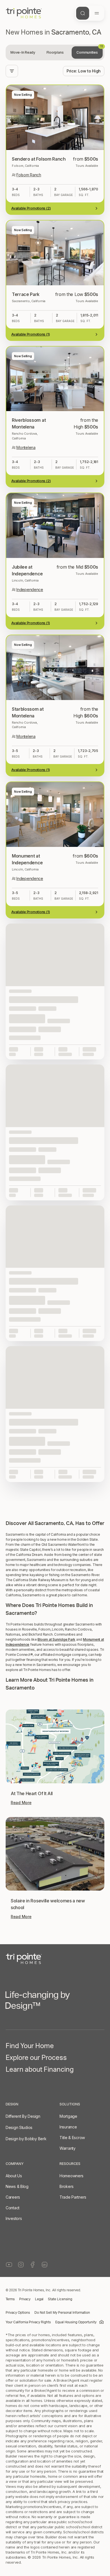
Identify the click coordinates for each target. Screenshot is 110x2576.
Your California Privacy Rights (28, 2322)
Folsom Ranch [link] (29, 175)
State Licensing (60, 2299)
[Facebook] (33, 2265)
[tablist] (55, 53)
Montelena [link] (26, 447)
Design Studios (19, 2127)
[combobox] (84, 71)
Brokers (67, 2186)
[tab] (23, 53)
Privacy (25, 2299)
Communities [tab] (90, 50)
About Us (14, 2176)
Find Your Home (30, 2047)
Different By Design (23, 2116)
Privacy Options (18, 2313)
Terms (10, 2299)
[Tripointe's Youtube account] (9, 2265)
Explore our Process (36, 2059)
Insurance (68, 2127)
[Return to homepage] (55, 1959)
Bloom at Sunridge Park (56, 1639)
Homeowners (71, 2176)
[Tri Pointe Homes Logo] (24, 13)
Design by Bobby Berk (26, 2139)
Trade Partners (73, 2197)
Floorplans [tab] (55, 52)
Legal (39, 2299)
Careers (13, 2197)
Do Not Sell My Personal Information (62, 2313)
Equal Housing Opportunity (76, 2322)
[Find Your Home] (83, 13)
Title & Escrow (72, 2138)
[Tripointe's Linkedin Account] (45, 2265)
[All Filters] (12, 71)
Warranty (68, 2148)
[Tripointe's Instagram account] (21, 2265)
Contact (13, 2208)
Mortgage (68, 2116)
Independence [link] (30, 590)
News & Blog (17, 2186)
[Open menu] (97, 13)
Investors (14, 2218)
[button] (55, 1488)
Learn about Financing (40, 2071)
